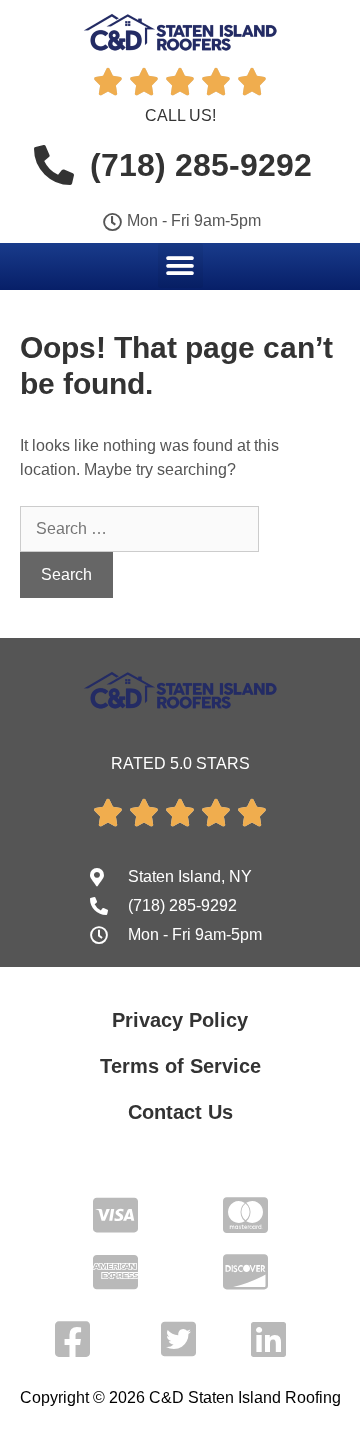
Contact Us (180, 1112)
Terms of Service (180, 1066)
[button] (180, 265)
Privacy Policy (180, 1020)
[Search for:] (139, 528)
